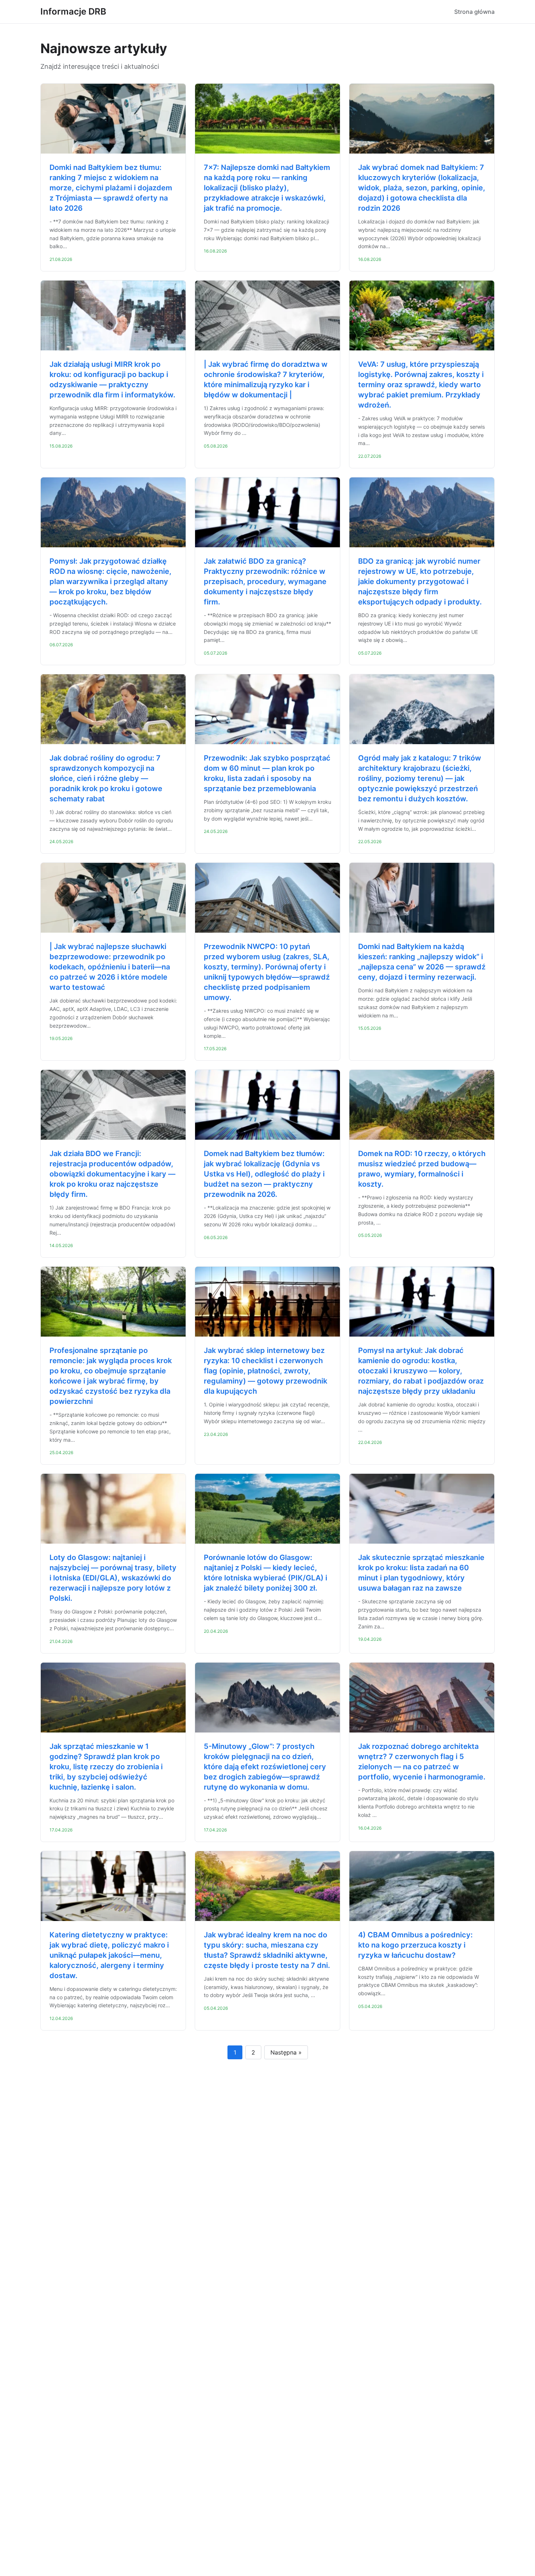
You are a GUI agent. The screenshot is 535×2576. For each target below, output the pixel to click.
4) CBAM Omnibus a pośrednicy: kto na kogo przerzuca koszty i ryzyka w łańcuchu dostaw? (415, 1945)
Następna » (286, 2052)
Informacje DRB (73, 11)
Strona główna (474, 12)
